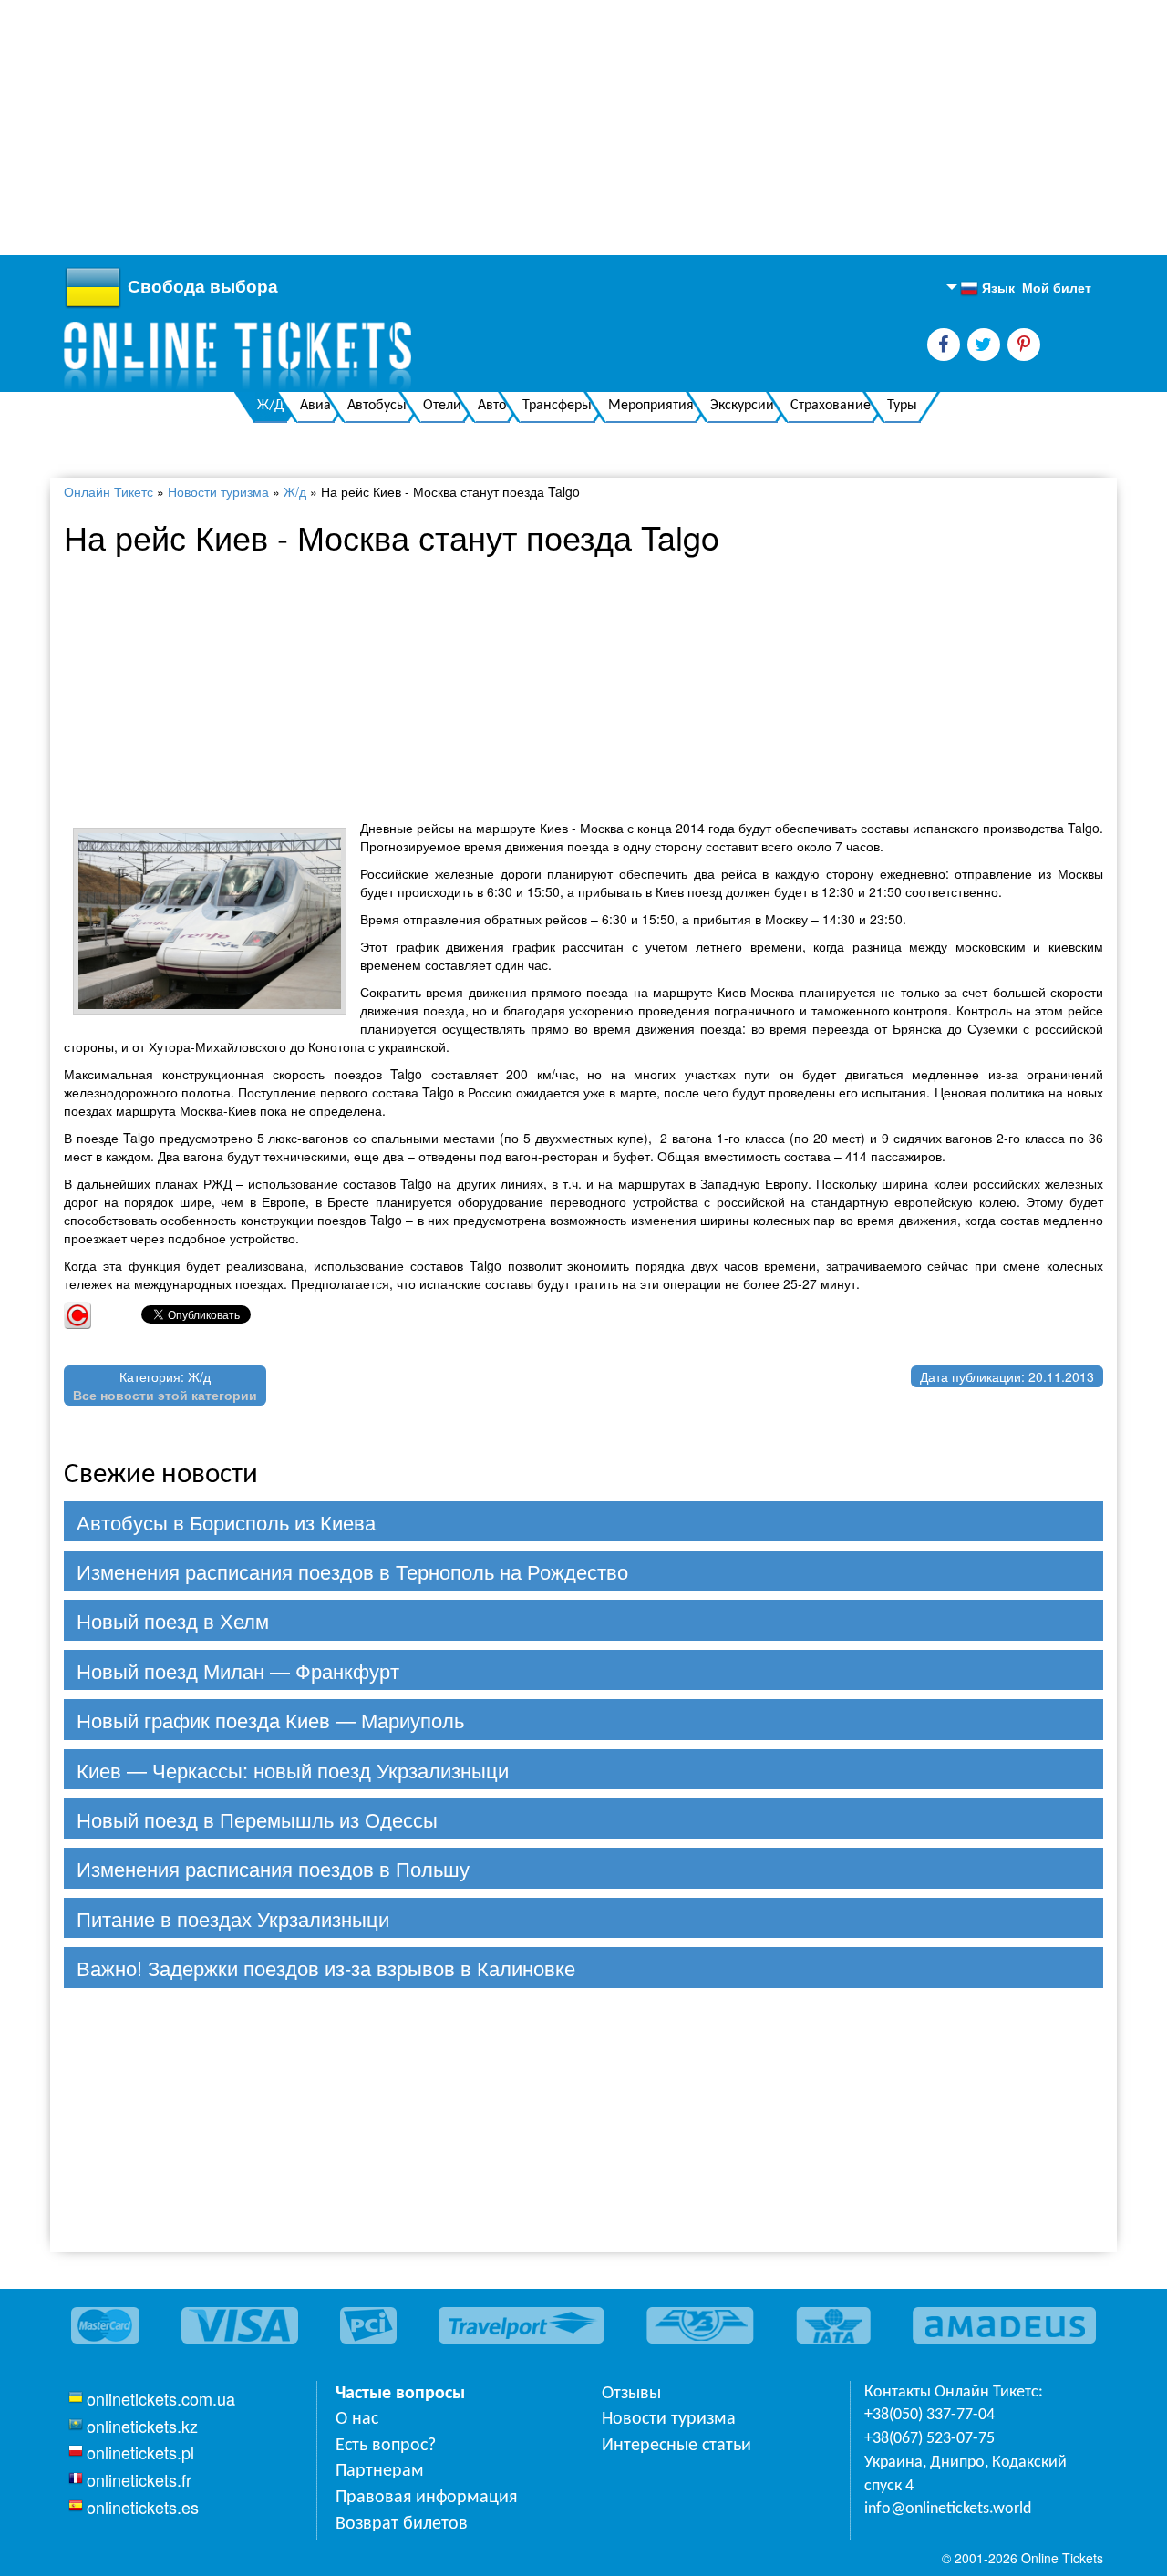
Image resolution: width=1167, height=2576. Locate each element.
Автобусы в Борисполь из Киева (226, 1522)
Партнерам (380, 2471)
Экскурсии (742, 406)
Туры (902, 406)
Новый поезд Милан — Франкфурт (238, 1670)
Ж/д (295, 491)
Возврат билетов (402, 2524)
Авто (492, 406)
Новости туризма (218, 491)
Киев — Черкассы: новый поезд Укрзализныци (293, 1770)
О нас (357, 2419)
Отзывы (631, 2394)
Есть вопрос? (386, 2446)
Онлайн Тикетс (108, 491)
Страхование (831, 406)
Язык (987, 288)
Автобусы (377, 406)
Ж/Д (270, 406)
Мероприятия (651, 406)
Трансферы (557, 406)
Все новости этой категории (165, 1395)
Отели (442, 406)
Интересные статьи (676, 2446)
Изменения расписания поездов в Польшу (273, 1868)
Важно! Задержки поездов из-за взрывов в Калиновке (326, 1968)
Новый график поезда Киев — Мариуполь (270, 1720)
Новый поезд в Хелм (173, 1620)
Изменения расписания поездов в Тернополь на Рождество (352, 1571)
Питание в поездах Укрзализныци (233, 1918)
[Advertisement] (547, 128)
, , (966, 2474)
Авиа (315, 406)
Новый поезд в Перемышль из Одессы (257, 1819)
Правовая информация (426, 2498)
